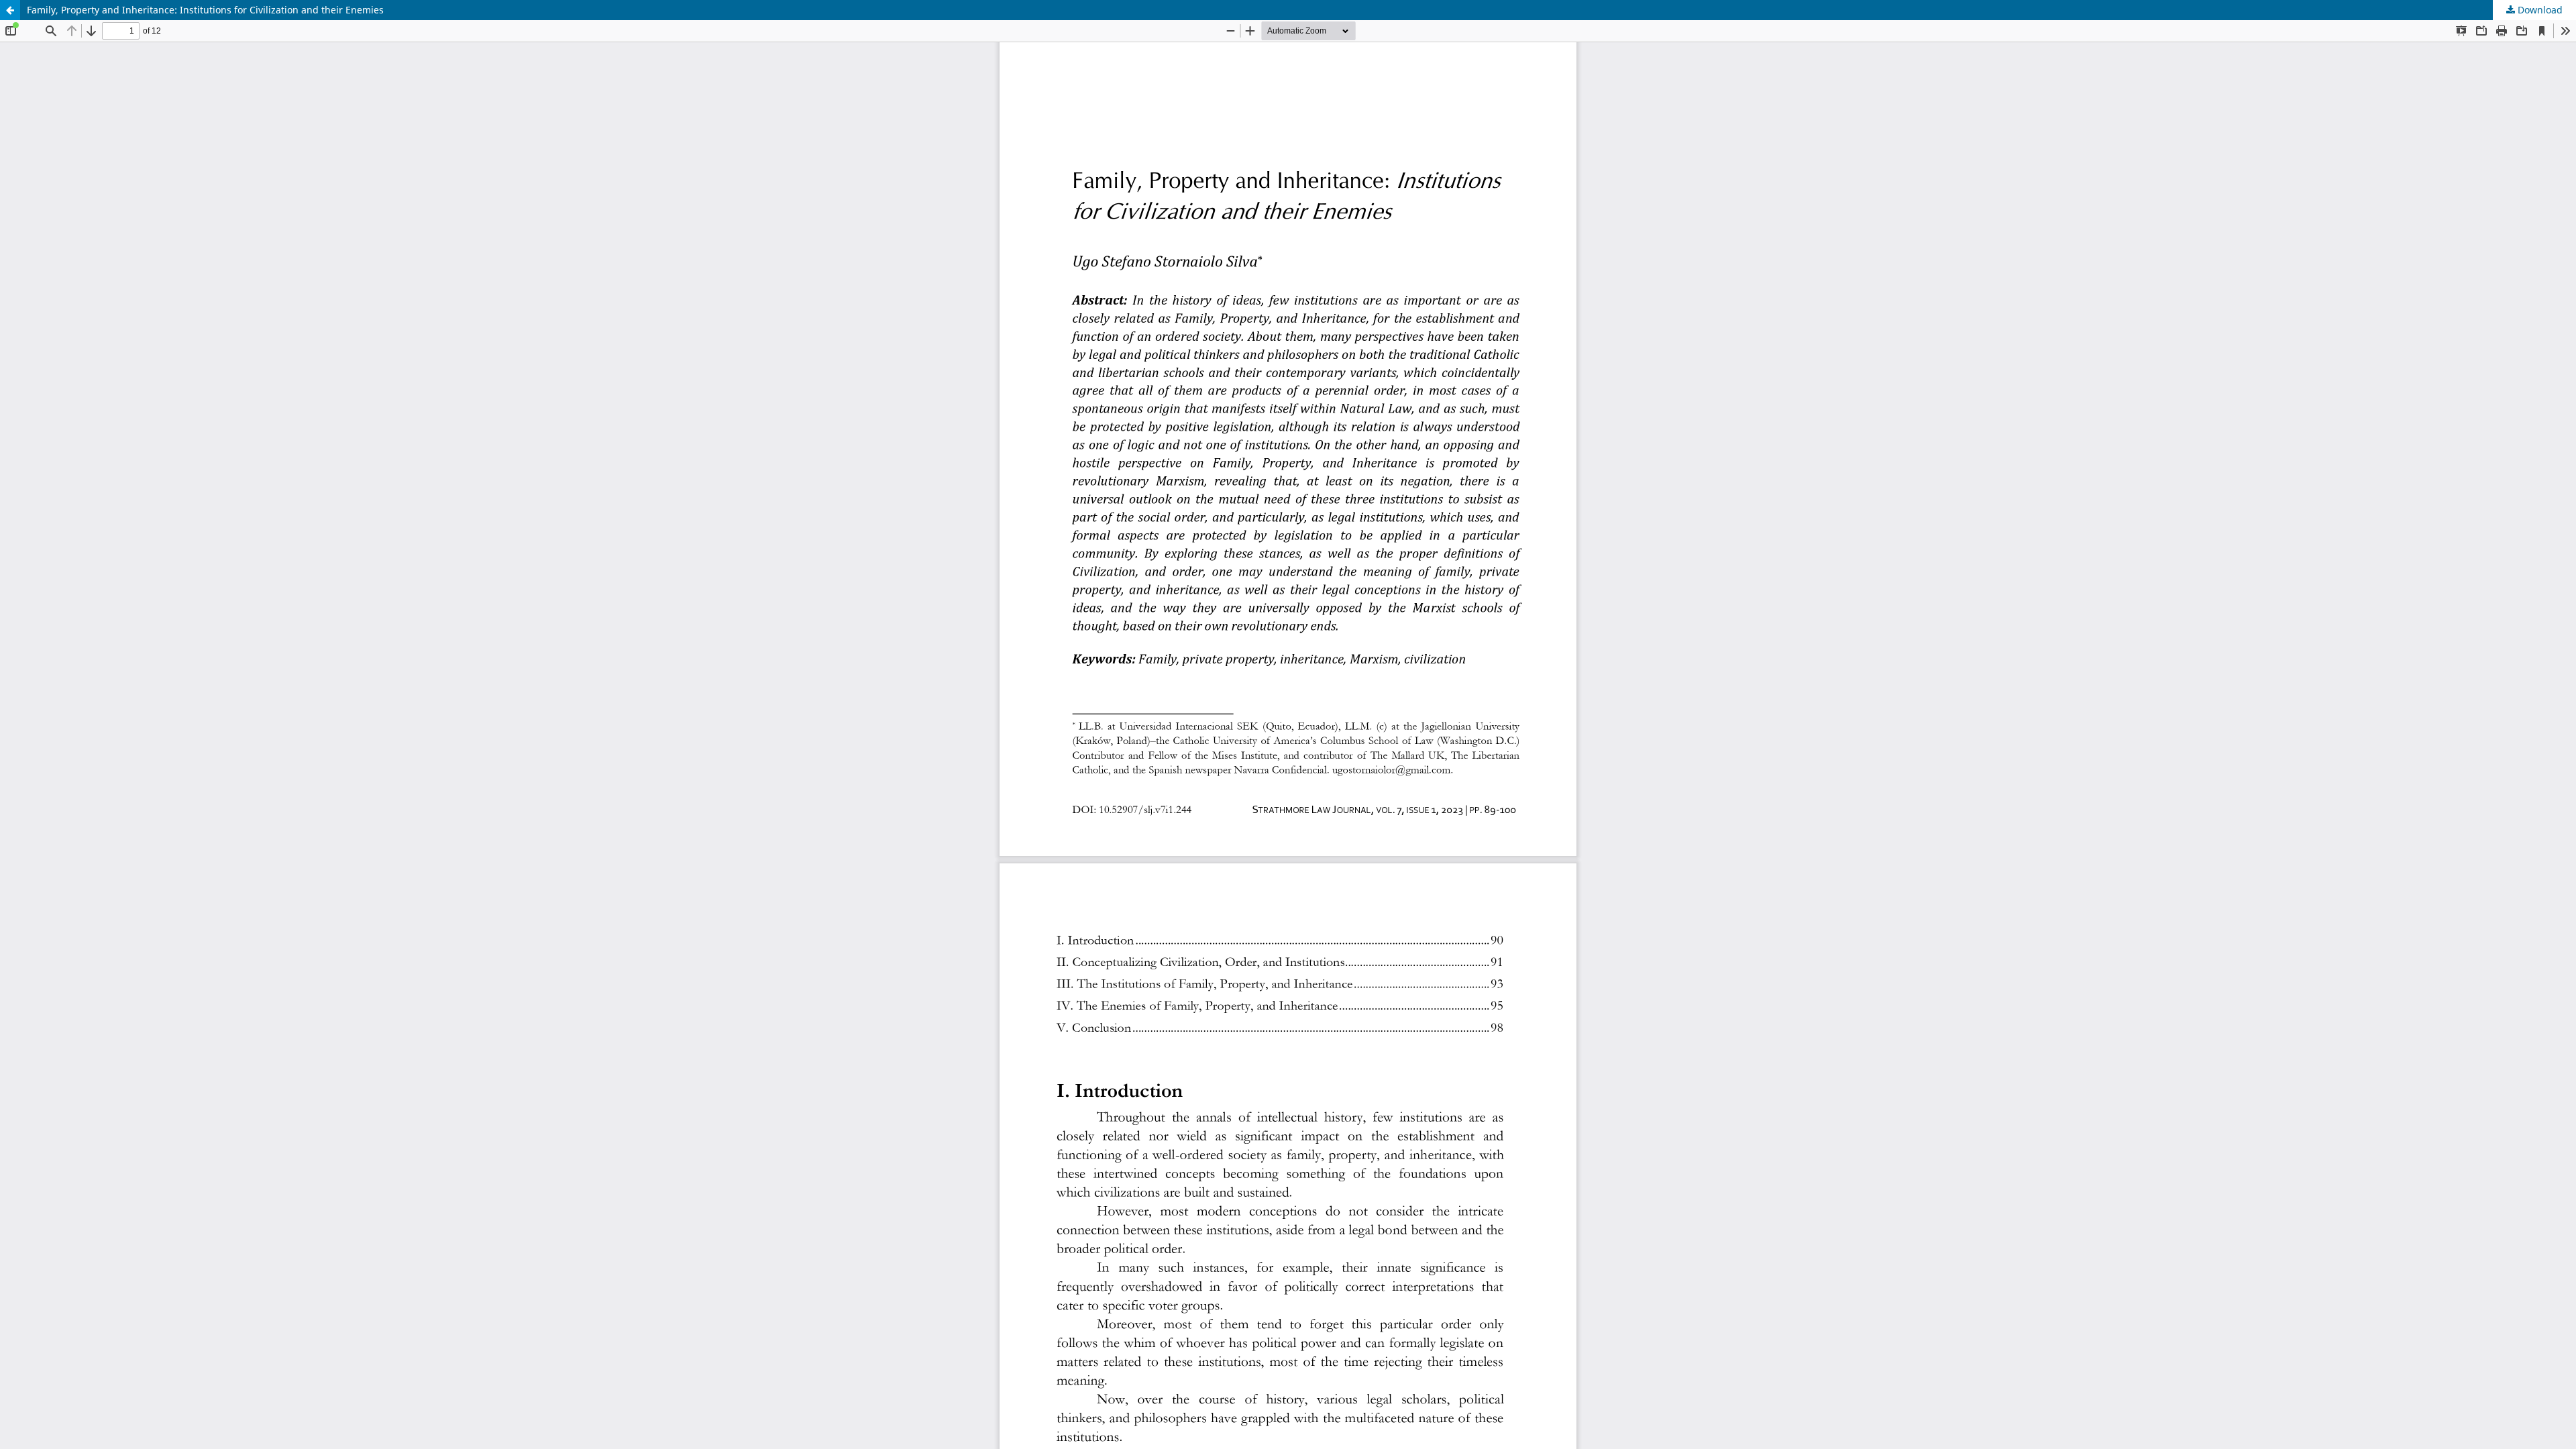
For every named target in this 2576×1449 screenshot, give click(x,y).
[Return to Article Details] (10, 10)
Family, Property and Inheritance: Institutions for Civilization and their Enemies (205, 10)
